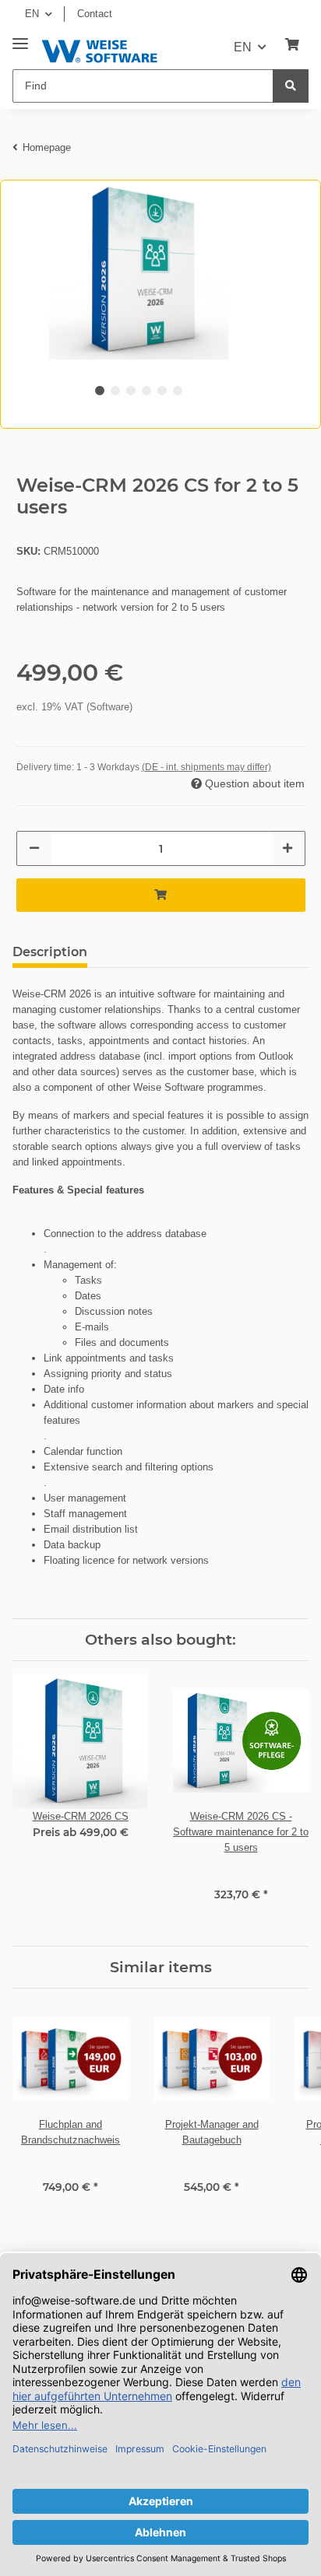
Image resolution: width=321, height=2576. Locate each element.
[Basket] (292, 45)
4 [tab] (146, 391)
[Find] (291, 86)
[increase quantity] (287, 848)
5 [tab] (162, 391)
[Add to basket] (161, 895)
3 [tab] (131, 391)
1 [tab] (100, 391)
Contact (95, 14)
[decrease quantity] (34, 848)
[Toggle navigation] (20, 38)
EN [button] (32, 14)
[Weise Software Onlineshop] (99, 49)
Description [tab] (50, 952)
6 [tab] (178, 391)
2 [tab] (115, 391)
